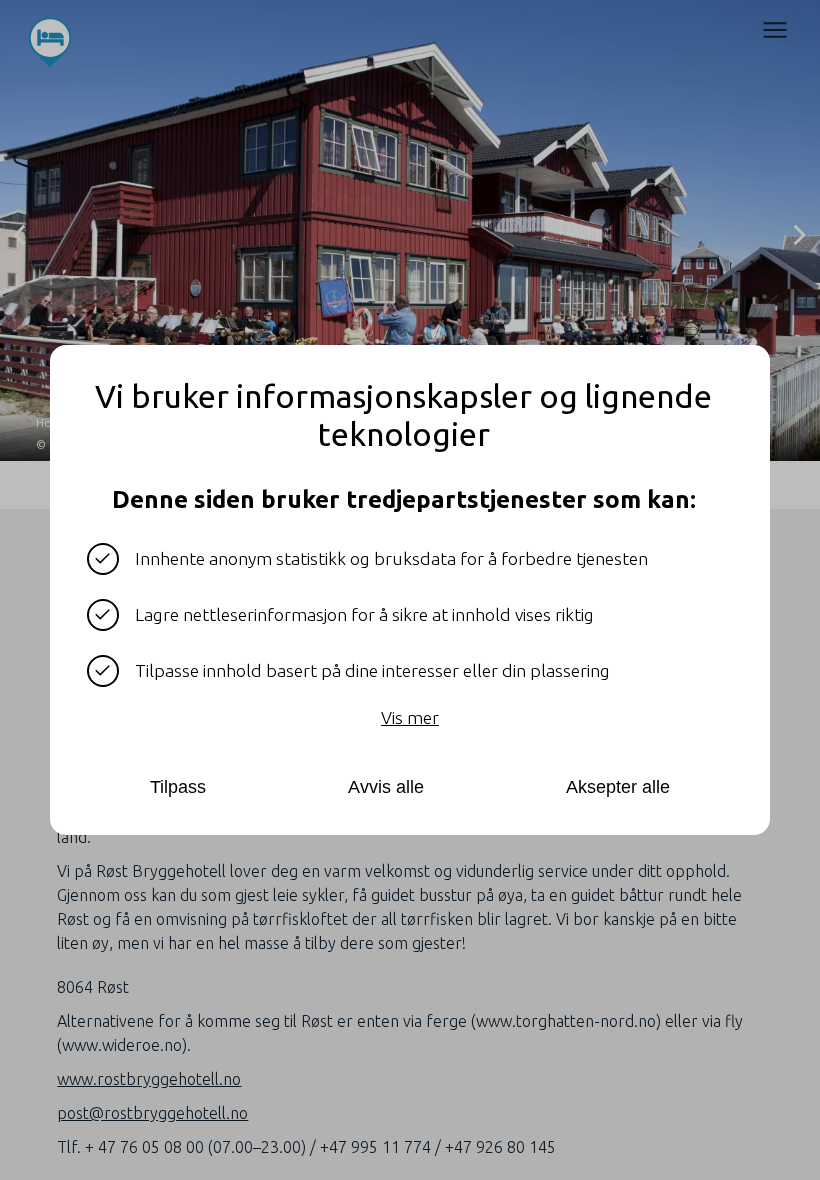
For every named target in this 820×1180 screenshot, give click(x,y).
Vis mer (410, 717)
